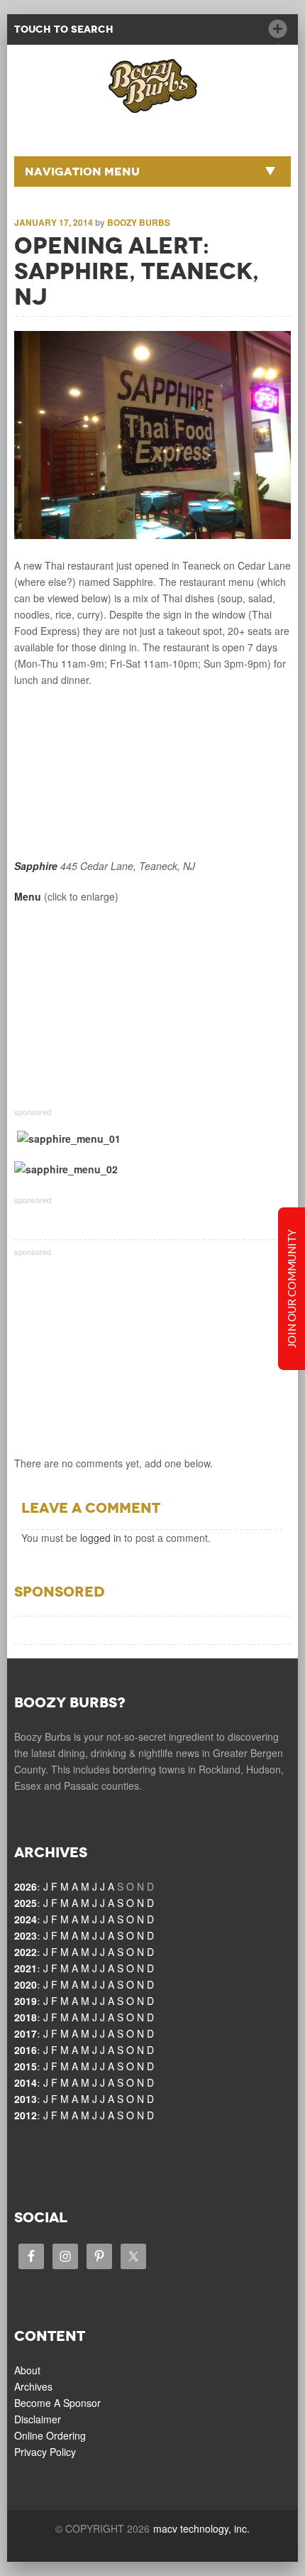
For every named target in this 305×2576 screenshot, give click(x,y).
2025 (26, 1903)
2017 (26, 2033)
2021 (26, 1968)
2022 (26, 1952)
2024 (26, 1919)
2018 (26, 2017)
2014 (26, 2082)
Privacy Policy (45, 2452)
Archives (33, 2386)
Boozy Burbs (139, 222)
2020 (26, 1984)
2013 (26, 2099)
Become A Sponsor (57, 2403)
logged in (101, 1538)
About (27, 2370)
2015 (26, 2066)
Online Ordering (50, 2435)
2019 (26, 2001)
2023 (26, 1935)
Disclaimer (38, 2419)
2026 (26, 1886)
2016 (26, 2050)
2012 (26, 2115)
